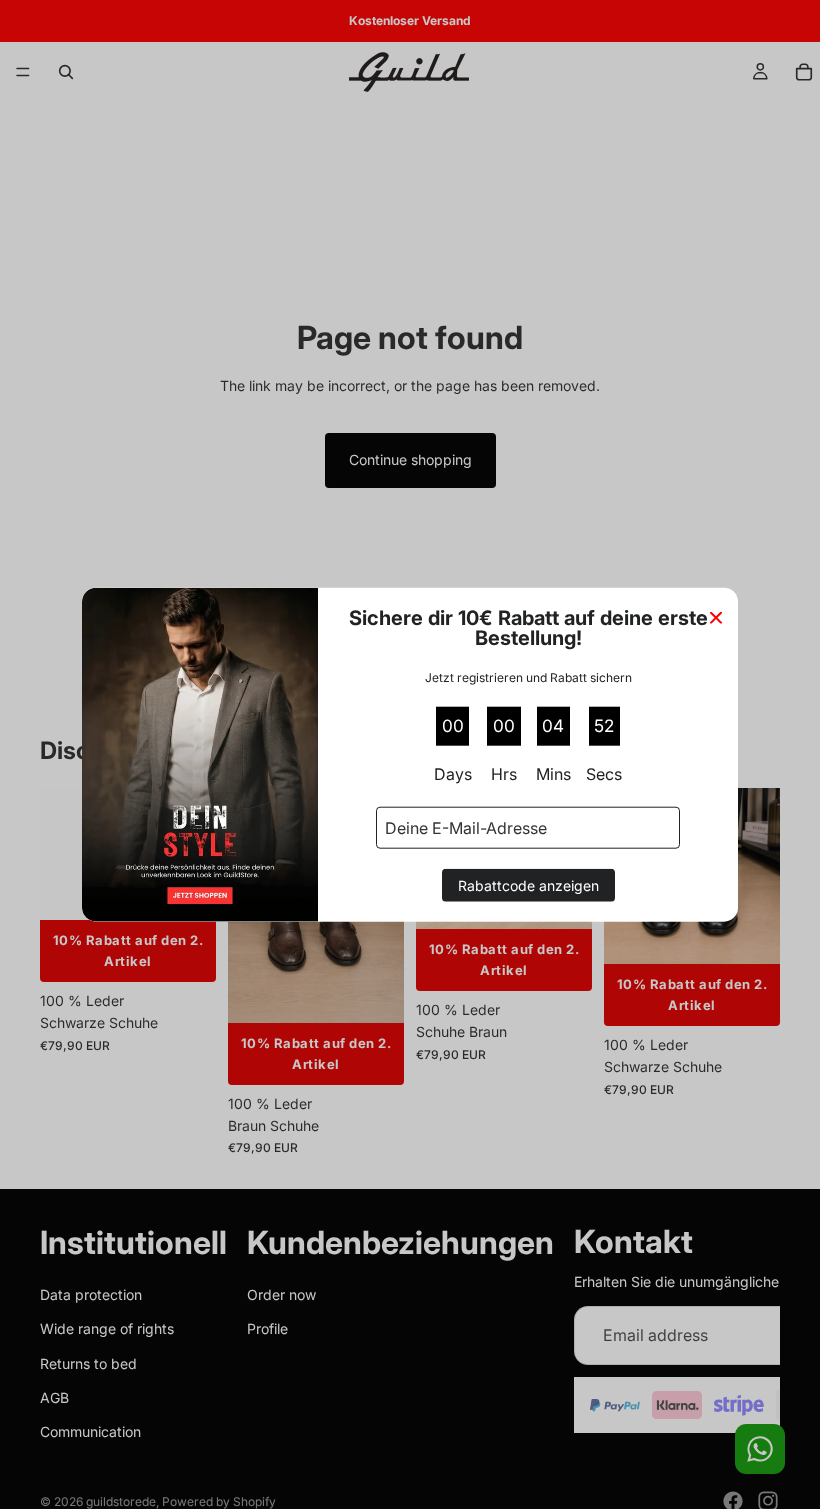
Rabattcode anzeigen (528, 885)
